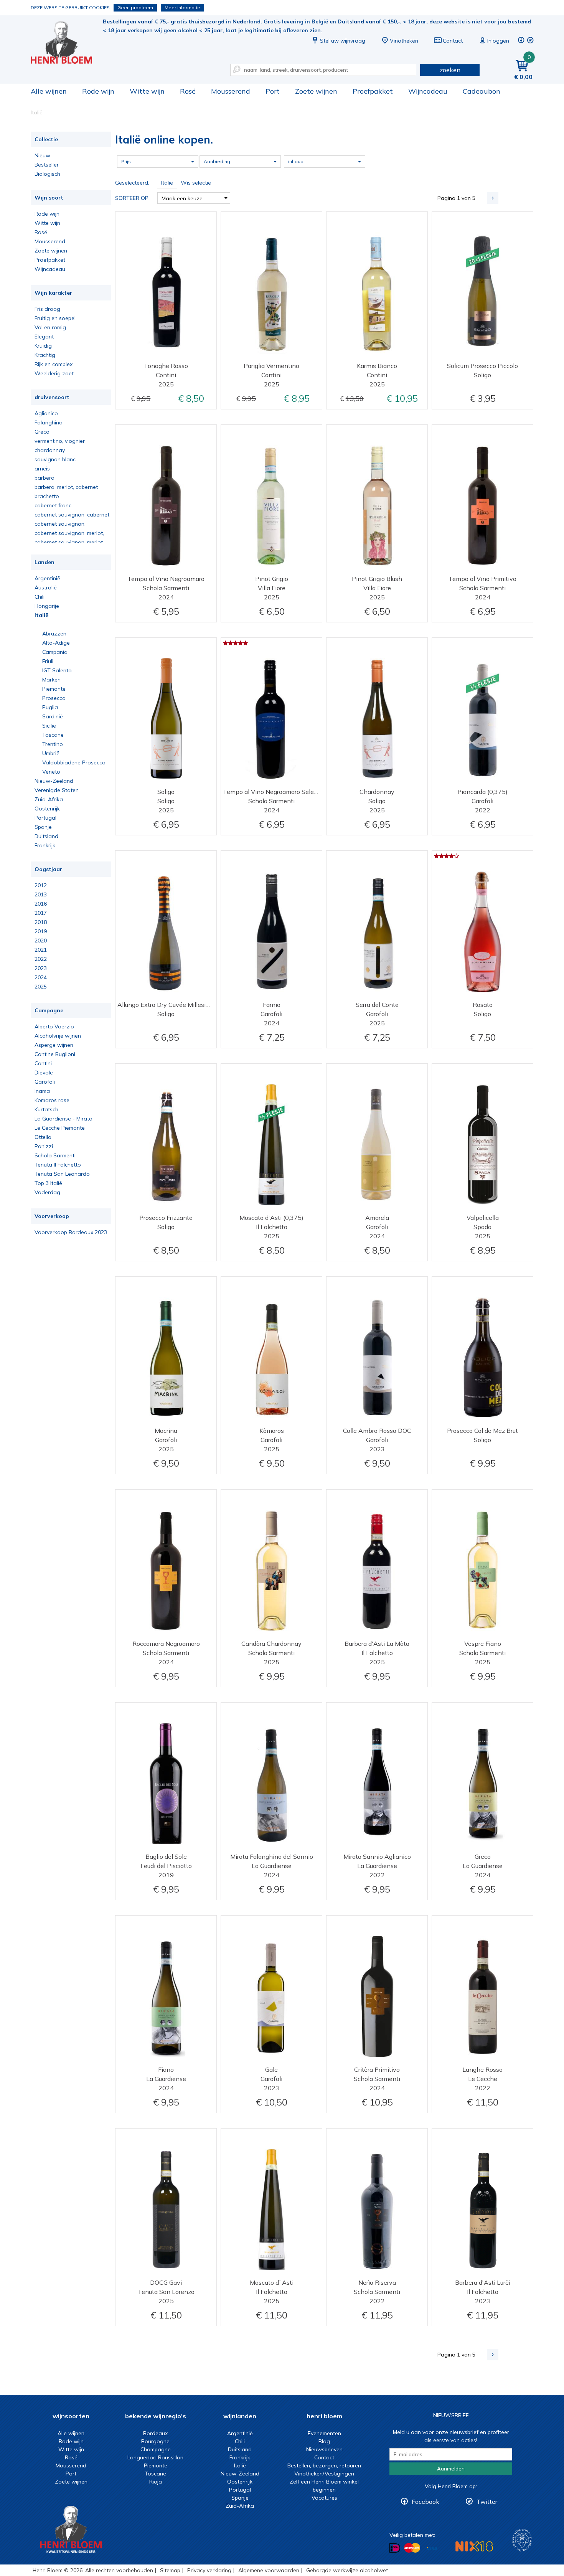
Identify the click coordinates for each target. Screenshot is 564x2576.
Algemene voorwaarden (269, 2570)
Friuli (48, 661)
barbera (45, 478)
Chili (40, 597)
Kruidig (43, 346)
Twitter (487, 2502)
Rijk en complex (54, 364)
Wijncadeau (428, 91)
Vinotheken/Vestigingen (324, 2474)
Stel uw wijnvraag (343, 41)
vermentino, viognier (60, 441)
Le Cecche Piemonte (60, 1128)
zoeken (450, 70)
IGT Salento (57, 670)
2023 (41, 968)
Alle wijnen (49, 91)
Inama (42, 1091)
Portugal (45, 818)
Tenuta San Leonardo (62, 1174)
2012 (41, 885)
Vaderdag (47, 1192)
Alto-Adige (56, 643)
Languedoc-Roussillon (155, 2457)
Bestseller (47, 165)
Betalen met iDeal (395, 2548)
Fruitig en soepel (55, 318)
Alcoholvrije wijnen (58, 1036)
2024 (41, 977)
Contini (43, 1063)
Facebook (425, 2502)
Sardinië (53, 716)
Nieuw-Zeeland (54, 781)
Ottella (43, 1137)
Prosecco (54, 698)
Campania (55, 652)
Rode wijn (98, 91)
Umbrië (51, 753)
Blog (324, 2441)
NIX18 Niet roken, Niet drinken (474, 2546)
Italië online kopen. (67, 42)
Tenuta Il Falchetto (58, 1165)
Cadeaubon (482, 91)
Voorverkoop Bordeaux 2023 (71, 1232)
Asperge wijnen (54, 1045)
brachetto (47, 496)
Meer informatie (182, 7)
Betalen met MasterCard (412, 2548)
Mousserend (231, 91)
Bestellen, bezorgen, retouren (324, 2465)
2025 (41, 987)
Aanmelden (451, 2469)
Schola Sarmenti (55, 1155)
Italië (41, 615)
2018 (41, 922)
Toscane (53, 735)
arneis (42, 469)
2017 (41, 913)
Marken (51, 680)
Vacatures (324, 2498)
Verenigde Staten (57, 790)
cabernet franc (53, 505)
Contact (453, 41)
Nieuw (42, 155)
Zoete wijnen (316, 91)
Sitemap (170, 2570)
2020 (41, 941)
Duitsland (46, 836)
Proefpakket (373, 91)
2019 (41, 931)
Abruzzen (54, 634)
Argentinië (47, 578)
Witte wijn (147, 91)
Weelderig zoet (54, 373)
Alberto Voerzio (54, 1026)
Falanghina (49, 422)
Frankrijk (45, 845)
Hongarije (47, 606)
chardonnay (50, 450)
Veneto (51, 772)
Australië (46, 587)
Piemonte (54, 689)
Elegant (44, 337)
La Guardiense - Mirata (63, 1119)
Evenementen (324, 2433)
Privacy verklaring (209, 2570)
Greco (42, 432)
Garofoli (45, 1082)
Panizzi (44, 1146)
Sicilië (49, 726)
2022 (41, 959)
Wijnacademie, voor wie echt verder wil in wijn (522, 2540)
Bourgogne (155, 2441)
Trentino (53, 744)
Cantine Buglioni (55, 1054)
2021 (41, 950)
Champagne (156, 2449)
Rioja (156, 2482)
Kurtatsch (46, 1109)
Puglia (50, 707)
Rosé (188, 91)
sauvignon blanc (55, 459)
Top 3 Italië (48, 1183)
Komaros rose (52, 1100)
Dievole (44, 1073)
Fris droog (47, 309)
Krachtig (45, 355)
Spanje (43, 827)
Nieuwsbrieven (324, 2449)
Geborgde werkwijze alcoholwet (347, 2570)
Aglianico (46, 413)
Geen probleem (135, 7)
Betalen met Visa (432, 2549)
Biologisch (47, 174)
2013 (41, 894)
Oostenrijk (47, 809)
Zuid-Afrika (49, 799)
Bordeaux (155, 2433)
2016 (41, 904)
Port (273, 91)
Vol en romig (50, 327)
